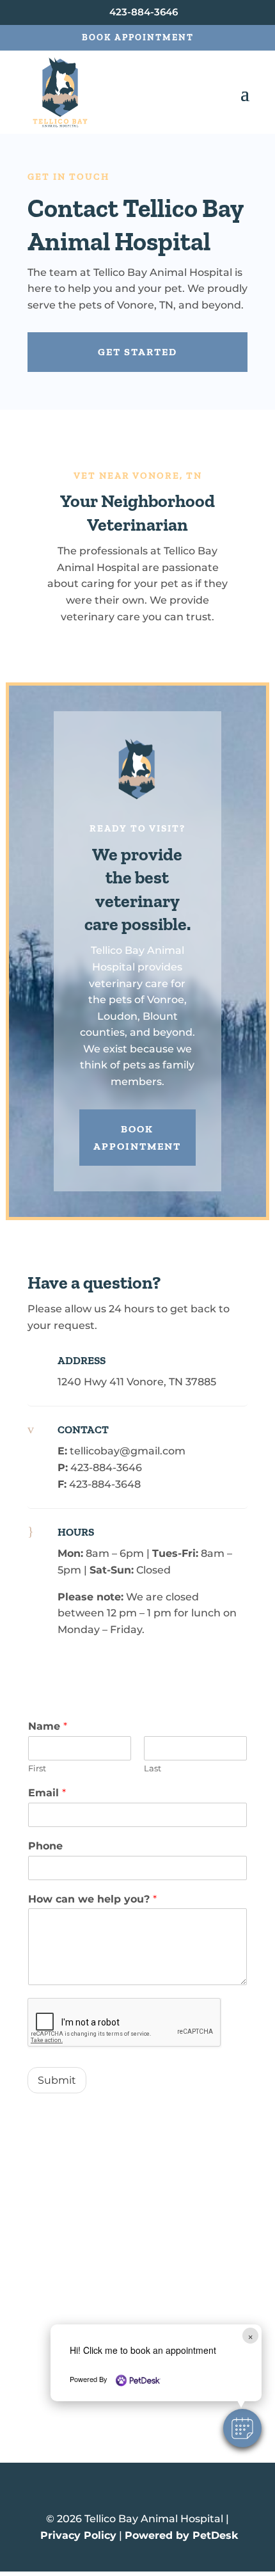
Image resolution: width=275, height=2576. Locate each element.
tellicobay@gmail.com (128, 1451)
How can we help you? (92, 1899)
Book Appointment (138, 37)
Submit (57, 2080)
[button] (242, 2428)
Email (47, 1793)
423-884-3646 (106, 1468)
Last (153, 1768)
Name (48, 1726)
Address (82, 1360)
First (37, 1768)
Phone (45, 1846)
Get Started (137, 352)
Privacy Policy (78, 2535)
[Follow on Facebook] (137, 2492)
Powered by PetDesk (181, 2535)
